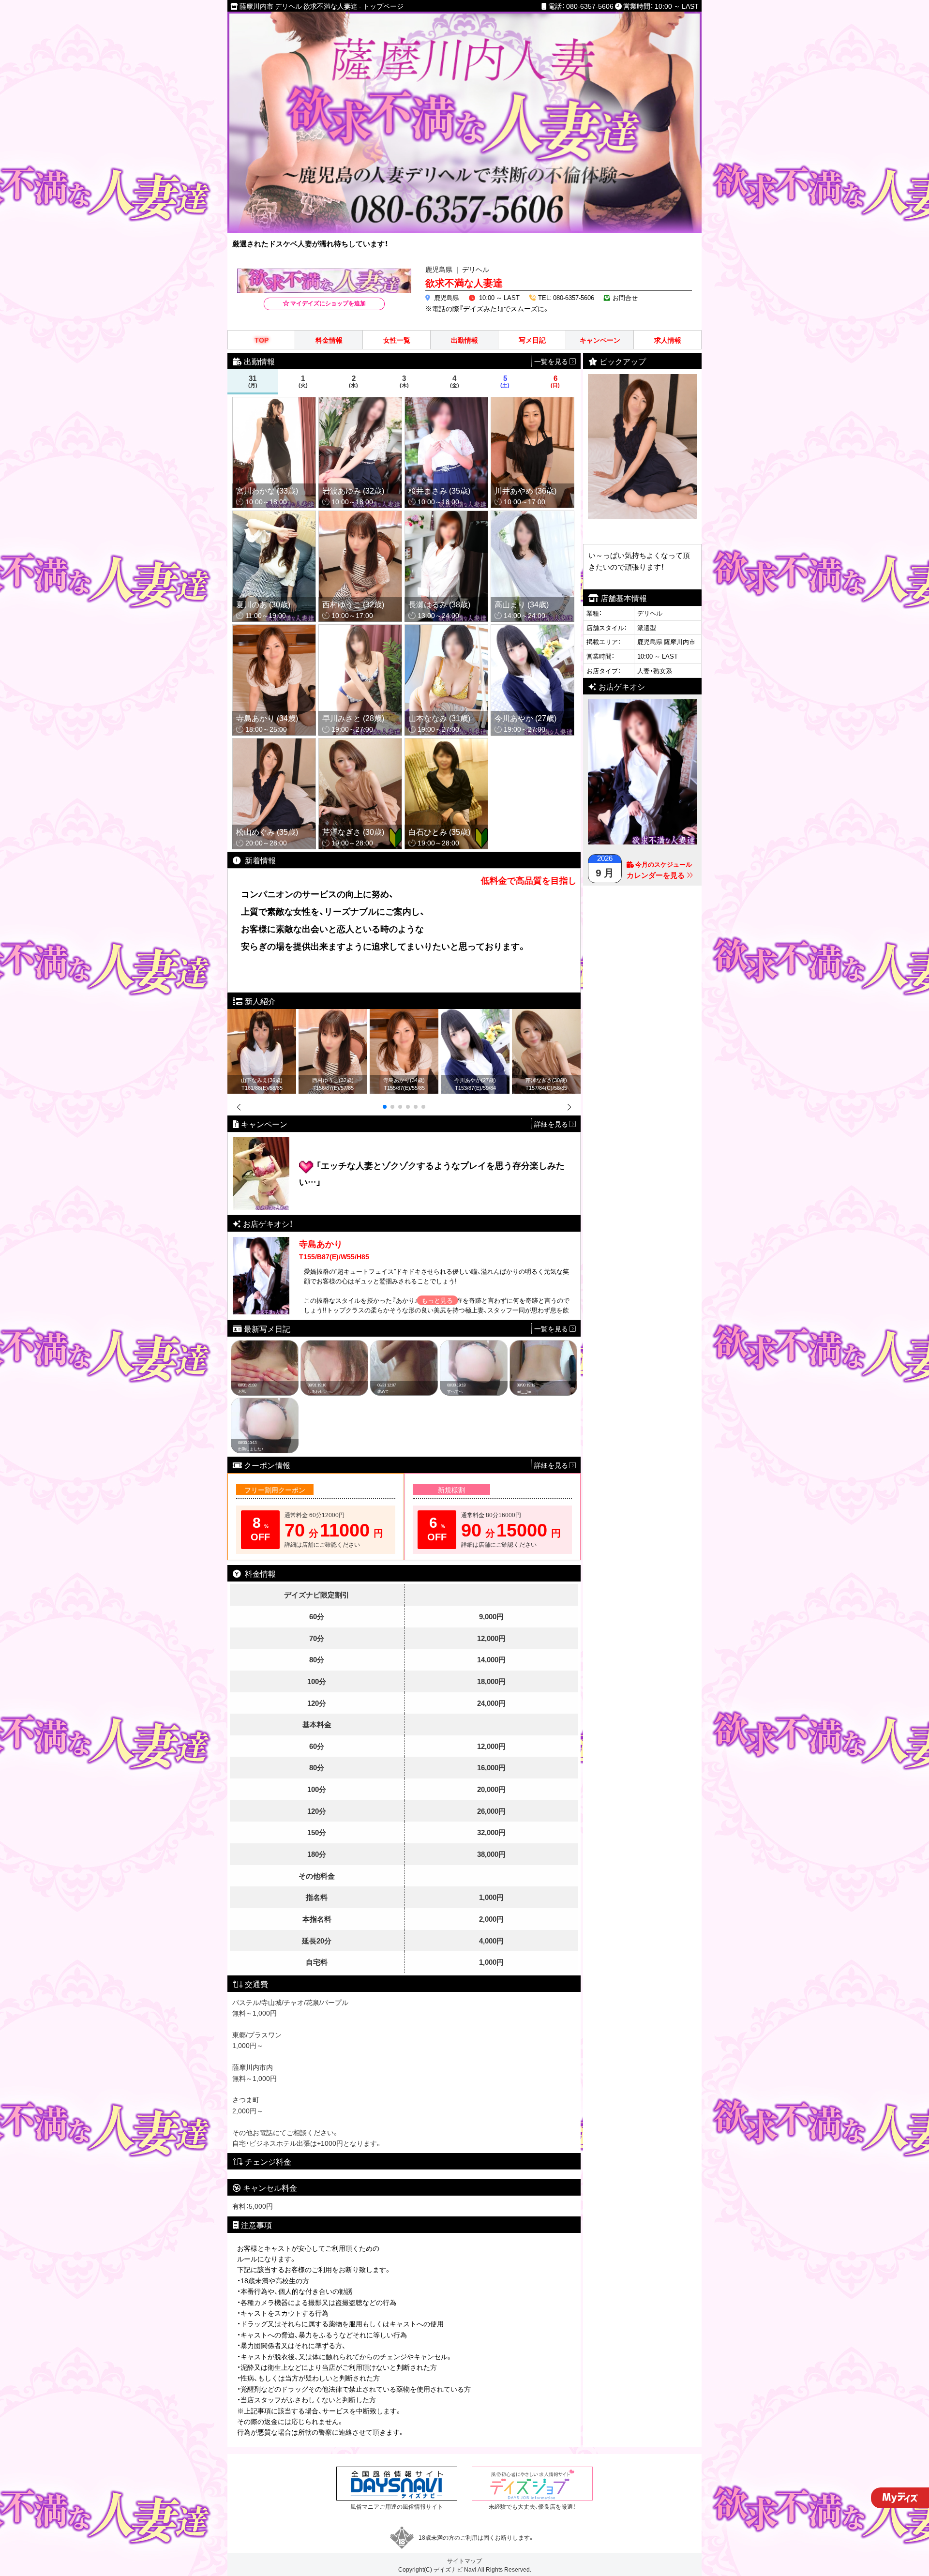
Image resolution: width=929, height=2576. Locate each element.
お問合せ (625, 297)
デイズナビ (448, 2569)
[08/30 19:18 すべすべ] (474, 1345)
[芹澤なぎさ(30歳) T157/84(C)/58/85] (546, 1014)
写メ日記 (532, 340)
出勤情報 (464, 340)
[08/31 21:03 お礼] (265, 1345)
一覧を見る (552, 1328)
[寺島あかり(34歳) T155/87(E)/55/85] (404, 1014)
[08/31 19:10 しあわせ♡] (334, 1345)
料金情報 (329, 340)
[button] (385, 1107)
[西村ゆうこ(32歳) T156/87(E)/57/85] (333, 1014)
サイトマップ (464, 2561)
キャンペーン (600, 340)
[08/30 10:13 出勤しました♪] (265, 1403)
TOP (262, 340)
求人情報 (668, 340)
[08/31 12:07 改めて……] (404, 1345)
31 (253, 381)
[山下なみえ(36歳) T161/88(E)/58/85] (262, 1014)
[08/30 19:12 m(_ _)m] (543, 1345)
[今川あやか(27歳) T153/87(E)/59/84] (475, 1014)
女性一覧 (397, 340)
